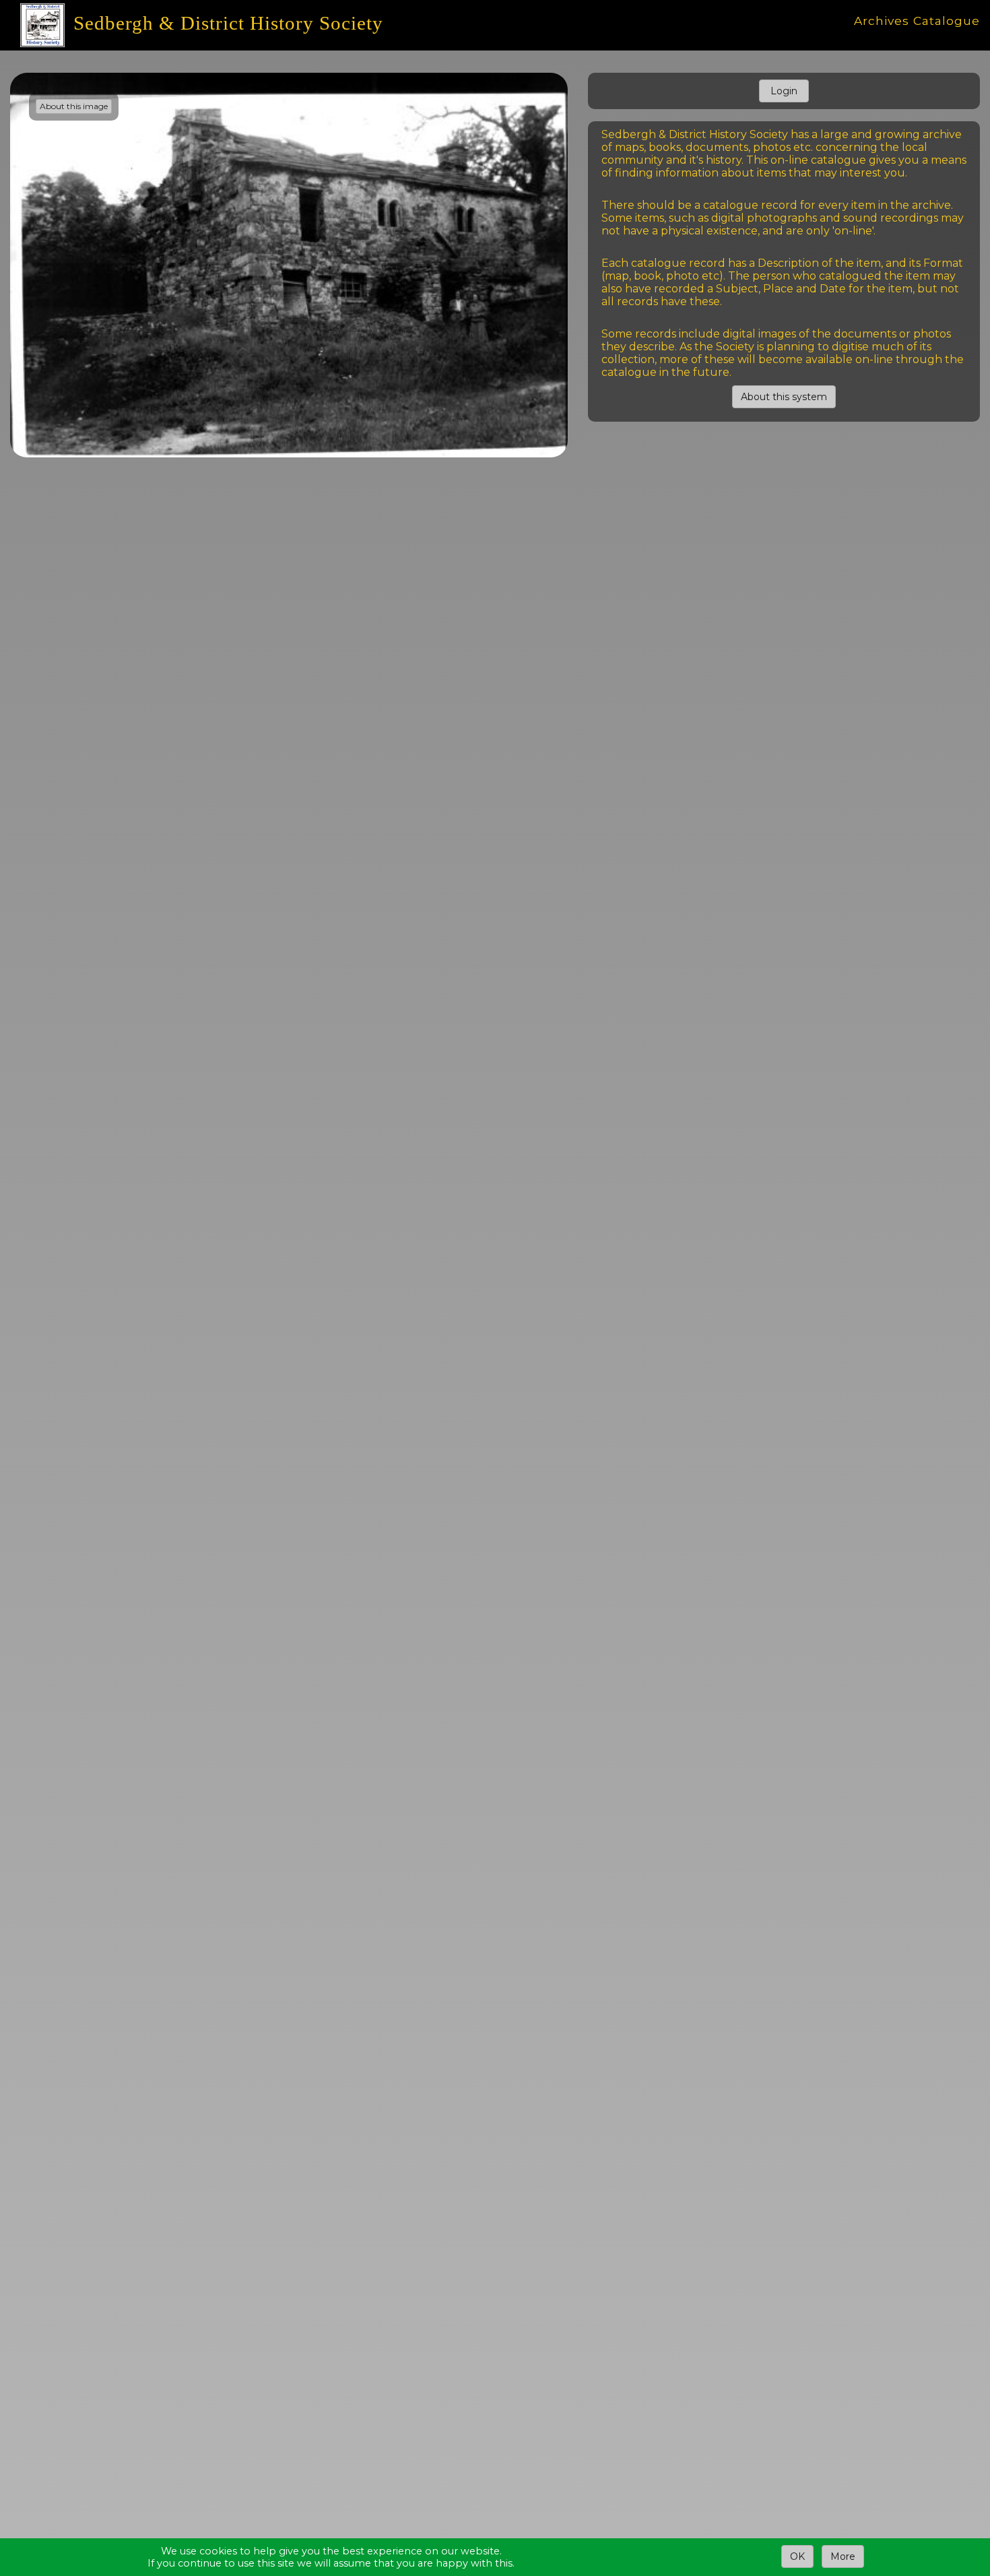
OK (797, 2556)
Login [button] (784, 91)
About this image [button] (74, 106)
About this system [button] (784, 397)
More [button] (843, 2556)
